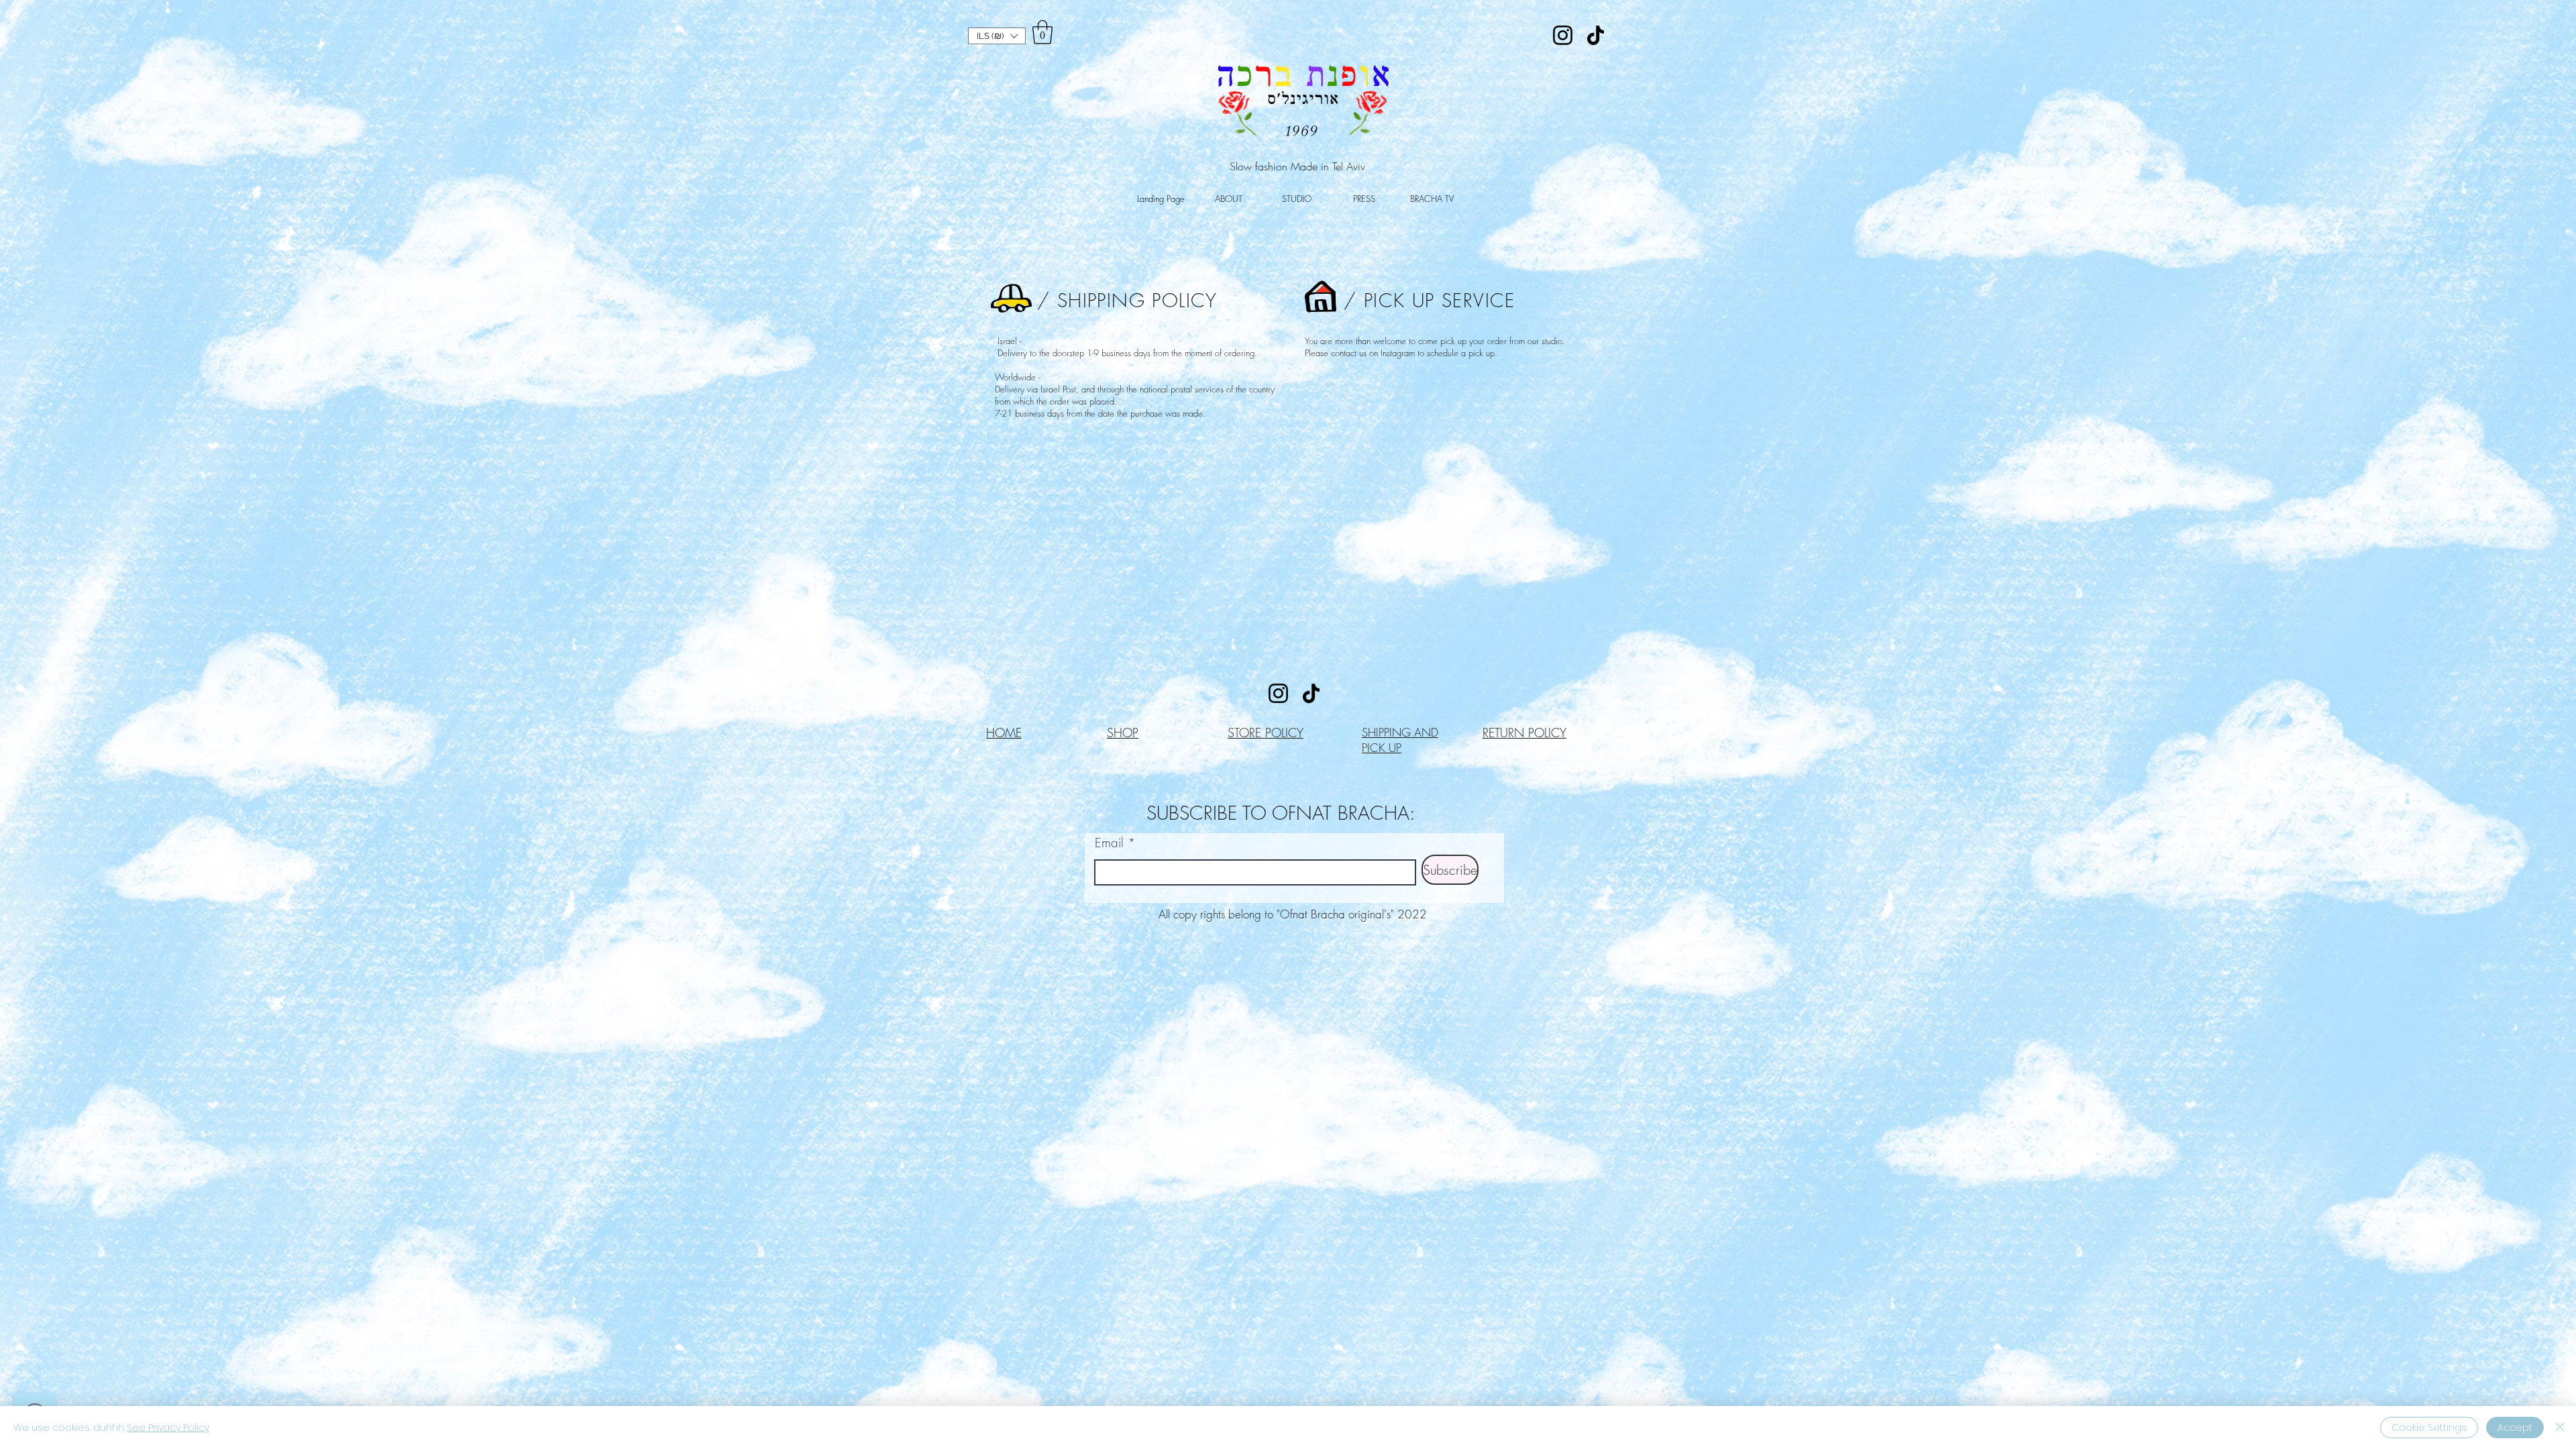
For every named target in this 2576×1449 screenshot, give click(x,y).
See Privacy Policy (168, 1428)
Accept (2515, 1428)
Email (1109, 843)
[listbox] (997, 36)
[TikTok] (1596, 35)
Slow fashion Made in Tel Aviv (1297, 166)
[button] (997, 36)
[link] (1042, 32)
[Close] (2560, 1428)
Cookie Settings (2429, 1428)
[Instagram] (1563, 35)
